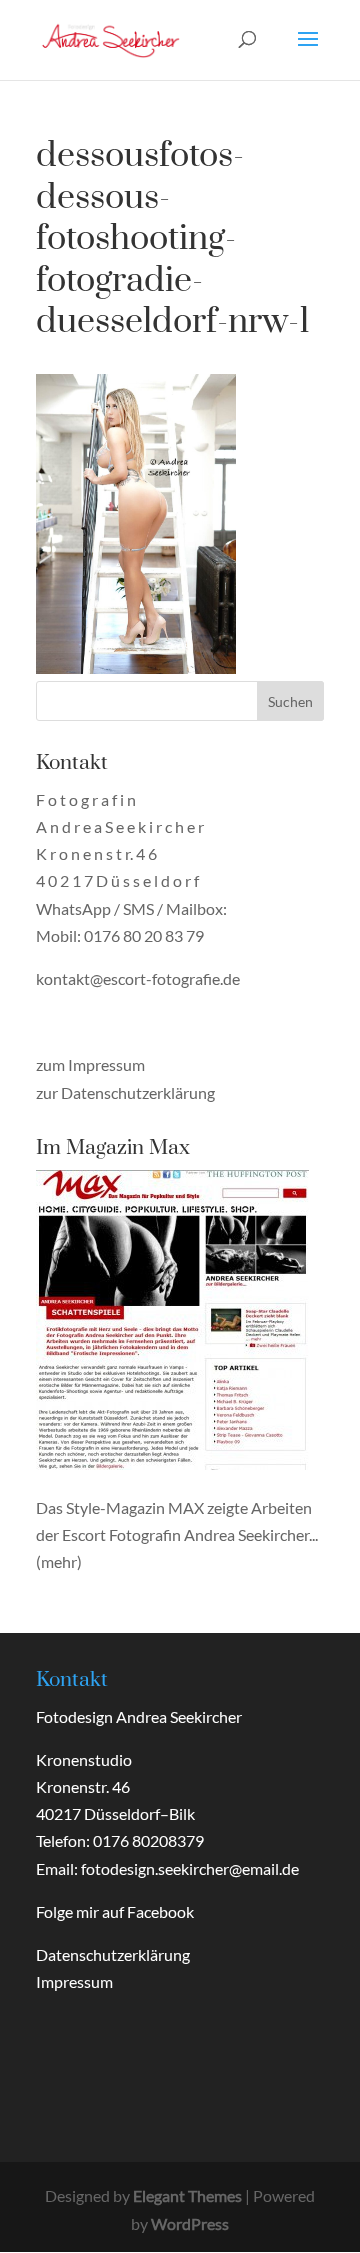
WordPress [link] (190, 2223)
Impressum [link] (74, 1981)
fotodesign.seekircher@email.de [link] (190, 1868)
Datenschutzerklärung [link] (113, 1954)
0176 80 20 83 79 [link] (144, 935)
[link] (111, 37)
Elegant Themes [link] (187, 2195)
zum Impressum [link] (90, 1064)
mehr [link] (59, 1561)
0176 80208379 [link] (148, 1840)
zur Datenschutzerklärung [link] (125, 1092)
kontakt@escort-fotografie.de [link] (138, 978)
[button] (308, 52)
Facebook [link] (160, 1911)
